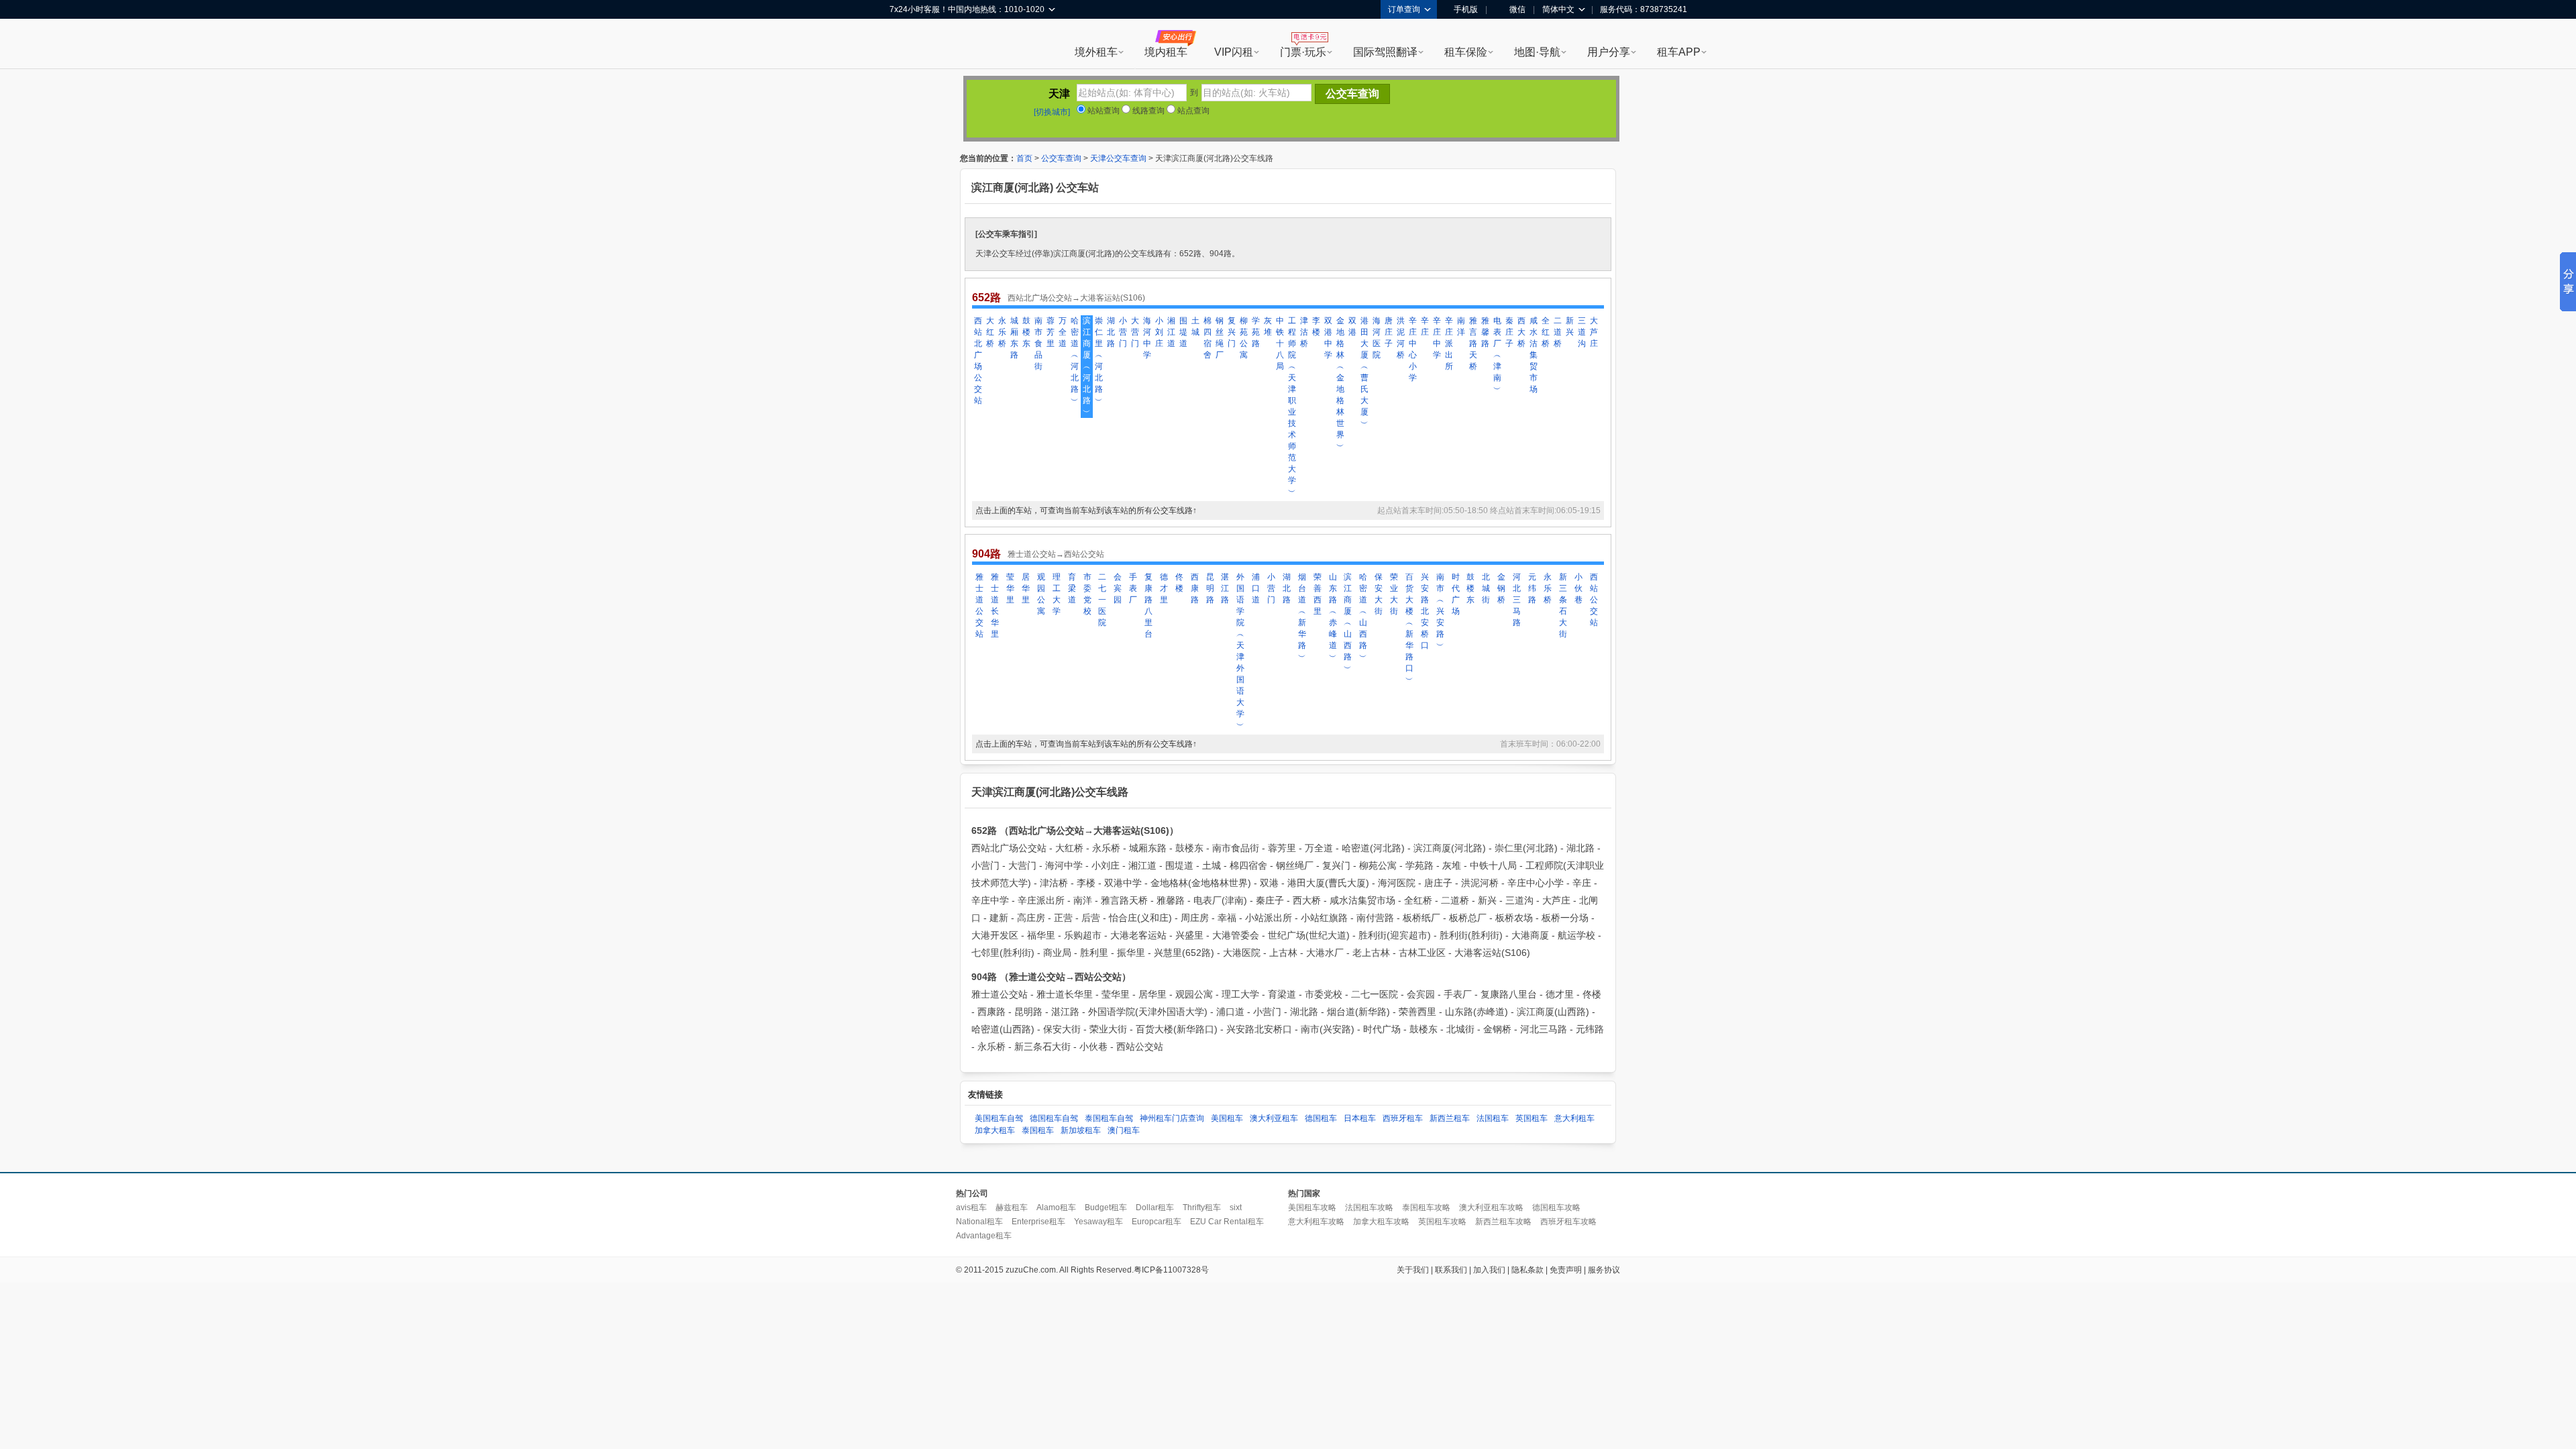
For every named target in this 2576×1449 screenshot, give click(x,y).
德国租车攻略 (1556, 1207)
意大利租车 (1574, 1118)
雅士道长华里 (995, 605)
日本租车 (1360, 1118)
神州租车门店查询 (1172, 1118)
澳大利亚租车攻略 (1491, 1207)
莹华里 (1010, 588)
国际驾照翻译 (1385, 52)
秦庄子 (1509, 332)
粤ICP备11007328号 (1171, 1270)
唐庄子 (1389, 332)
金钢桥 (1501, 588)
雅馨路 (1485, 332)
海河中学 (1147, 338)
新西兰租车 (1450, 1118)
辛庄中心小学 (1413, 349)
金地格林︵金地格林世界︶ (1340, 383)
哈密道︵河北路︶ (1075, 361)
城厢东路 (1014, 338)
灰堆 (1268, 326)
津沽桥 (1304, 332)
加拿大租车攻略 (1381, 1222)
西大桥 (1521, 332)
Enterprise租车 (1038, 1222)
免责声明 (1566, 1270)
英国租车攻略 (1442, 1222)
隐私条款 (1527, 1270)
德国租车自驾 (1054, 1118)
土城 (1195, 326)
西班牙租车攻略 (1568, 1222)
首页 (1024, 158)
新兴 (1570, 326)
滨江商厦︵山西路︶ (1348, 623)
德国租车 (1321, 1118)
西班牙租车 (1403, 1118)
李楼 (1316, 326)
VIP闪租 (1234, 52)
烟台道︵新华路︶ (1302, 617)
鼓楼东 (1026, 332)
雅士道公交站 (979, 605)
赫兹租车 (1012, 1207)
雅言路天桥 (1473, 343)
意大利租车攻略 (1316, 1222)
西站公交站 (1594, 600)
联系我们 (1451, 1270)
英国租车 (1532, 1118)
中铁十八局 (1280, 343)
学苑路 (1256, 332)
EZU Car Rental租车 (1227, 1222)
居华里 (1026, 588)
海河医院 (1377, 338)
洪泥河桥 (1401, 338)
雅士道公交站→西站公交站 (1056, 554)
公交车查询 (1061, 158)
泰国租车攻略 (1426, 1207)
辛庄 (1425, 326)
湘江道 (1171, 332)
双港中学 (1328, 338)
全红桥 (1546, 332)
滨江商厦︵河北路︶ (1087, 366)
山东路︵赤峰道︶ (1333, 617)
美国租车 (1227, 1118)
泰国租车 (1038, 1130)
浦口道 (1256, 588)
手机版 (1466, 9)
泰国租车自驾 (1109, 1118)
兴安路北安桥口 (1425, 611)
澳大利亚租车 (1274, 1118)
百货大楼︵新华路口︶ (1409, 628)
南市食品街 (1038, 343)
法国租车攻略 (1369, 1207)
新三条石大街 (1563, 605)
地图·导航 (1537, 52)
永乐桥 (1002, 332)
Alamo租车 (1056, 1207)
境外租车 (1096, 52)
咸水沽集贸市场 (1534, 355)
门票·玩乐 (1303, 52)
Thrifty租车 (1202, 1207)
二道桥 (1558, 332)
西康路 (1195, 588)
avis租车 (971, 1207)
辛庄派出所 (1449, 343)
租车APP (1679, 52)
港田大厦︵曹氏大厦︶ (1364, 372)
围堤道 (1183, 332)
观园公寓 (1041, 594)
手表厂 (1133, 588)
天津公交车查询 (1118, 158)
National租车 (979, 1222)
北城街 (1486, 588)
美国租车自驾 (999, 1118)
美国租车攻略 (1312, 1207)
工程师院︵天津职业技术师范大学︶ (1292, 406)
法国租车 (1493, 1118)
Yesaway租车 (1098, 1222)
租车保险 (1466, 52)
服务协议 (1604, 1270)
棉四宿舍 (1207, 338)
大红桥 (990, 332)
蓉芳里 (1051, 332)
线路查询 (1147, 111)
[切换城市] (1052, 112)
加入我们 (1489, 1270)
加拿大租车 (995, 1130)
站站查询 (1103, 111)
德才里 (1164, 588)
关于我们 (1413, 1270)
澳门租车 (1124, 1130)
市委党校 (1087, 594)
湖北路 (1111, 332)
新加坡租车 (1081, 1130)
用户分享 (1609, 52)
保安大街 (1379, 594)
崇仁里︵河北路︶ (1099, 361)
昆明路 (1210, 588)
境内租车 (1166, 52)
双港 (1352, 326)
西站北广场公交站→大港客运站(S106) (1076, 298)
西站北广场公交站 (978, 361)
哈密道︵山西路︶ (1363, 617)
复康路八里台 (1148, 605)
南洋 (1461, 326)
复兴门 (1232, 332)
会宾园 (1118, 588)
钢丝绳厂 (1220, 338)
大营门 (1135, 332)
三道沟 (1582, 332)
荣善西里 (1318, 594)
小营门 (1123, 332)
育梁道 (1072, 588)
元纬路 (1532, 588)
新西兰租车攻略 (1503, 1222)
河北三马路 (1517, 600)
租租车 (906, 45)
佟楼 (1179, 583)
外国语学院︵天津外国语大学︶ (1240, 651)
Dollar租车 (1155, 1207)
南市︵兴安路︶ (1440, 611)
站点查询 (1192, 111)
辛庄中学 (1437, 338)
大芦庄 (1594, 332)
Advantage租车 (984, 1236)
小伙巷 (1578, 588)
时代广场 (1456, 594)
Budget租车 (1106, 1207)
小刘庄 (1159, 332)
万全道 (1063, 332)
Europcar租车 (1157, 1222)
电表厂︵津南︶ (1497, 355)
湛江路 (1225, 588)
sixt (1236, 1207)
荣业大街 (1394, 594)
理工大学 (1057, 594)
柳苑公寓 (1244, 338)
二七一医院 (1102, 600)
